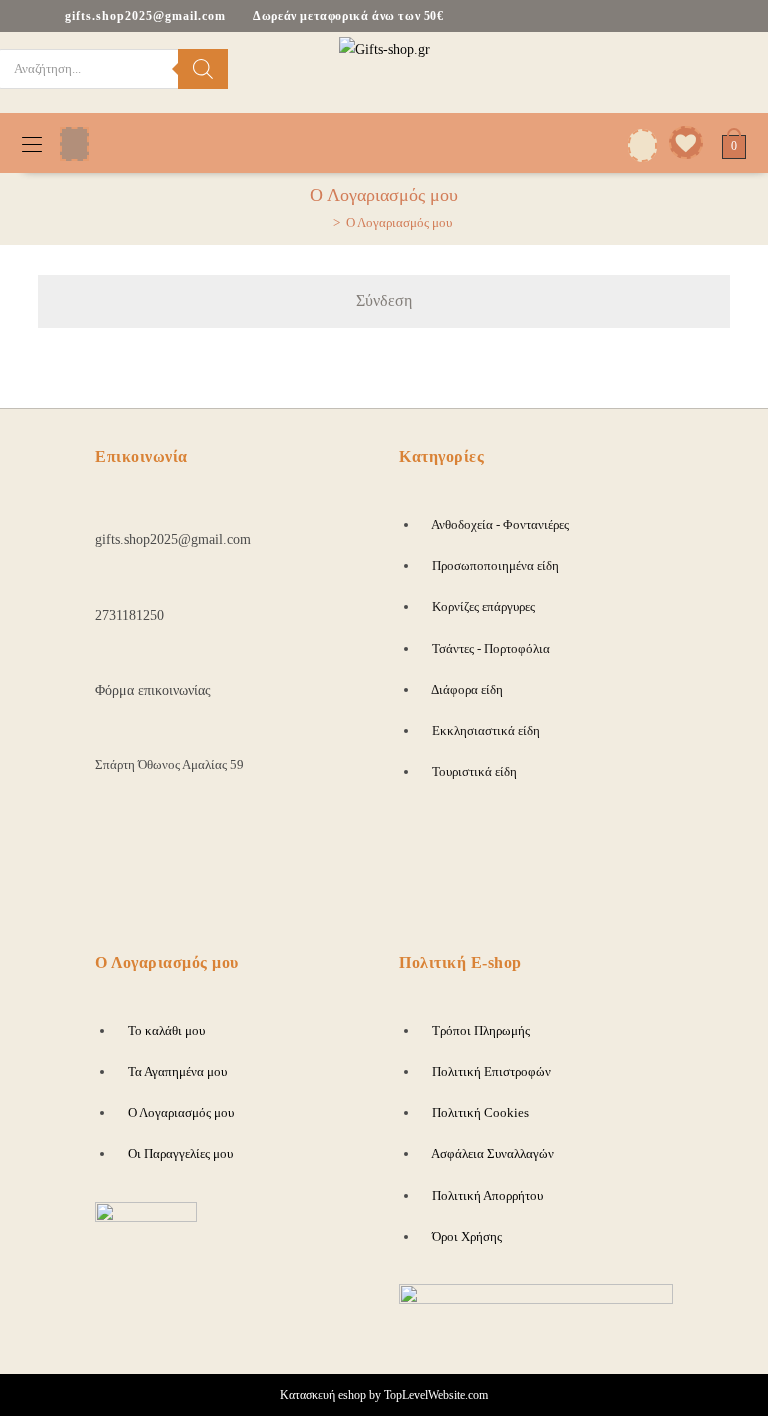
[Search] (203, 69)
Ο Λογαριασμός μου (399, 222)
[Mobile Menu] (32, 143)
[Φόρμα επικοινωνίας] (106, 659)
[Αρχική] (322, 222)
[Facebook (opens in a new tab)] (682, 69)
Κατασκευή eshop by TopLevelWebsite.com (384, 1395)
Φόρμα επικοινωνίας (153, 690)
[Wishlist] (680, 143)
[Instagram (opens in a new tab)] (714, 69)
